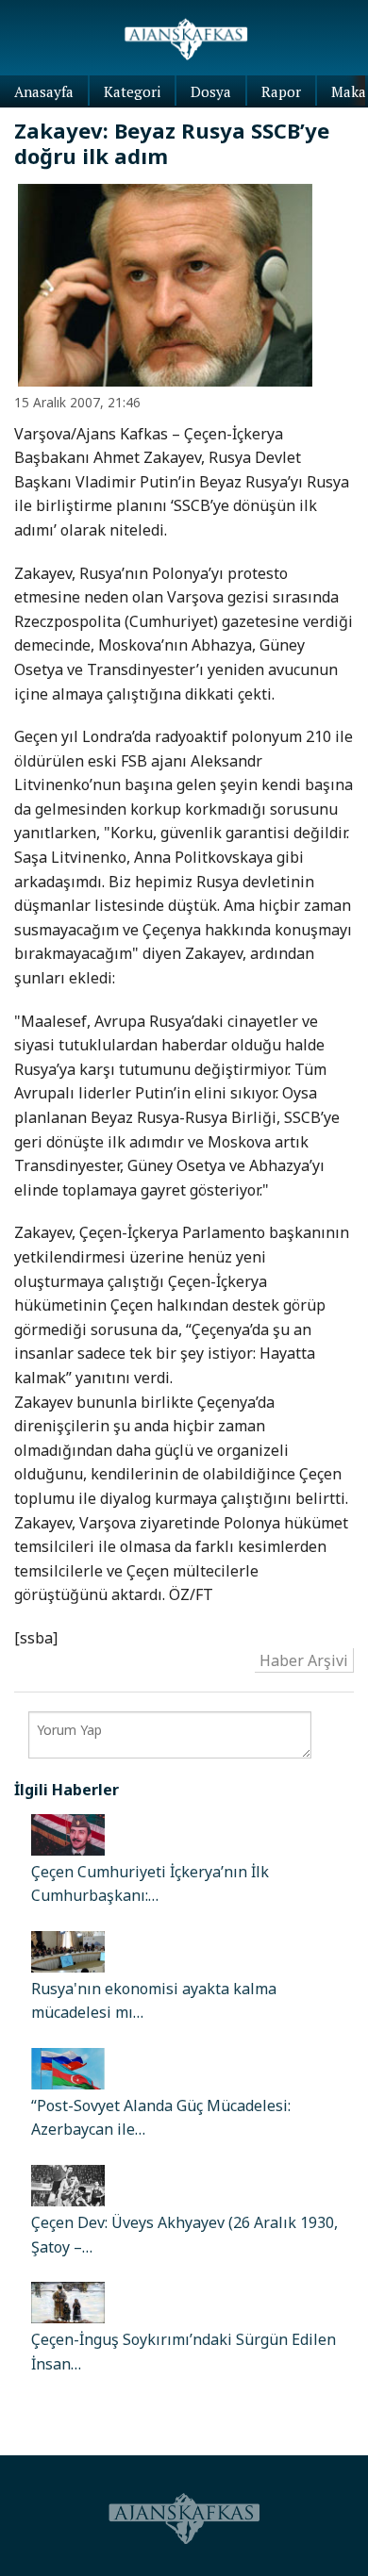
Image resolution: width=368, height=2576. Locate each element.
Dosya (211, 91)
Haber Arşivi (304, 1660)
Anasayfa (44, 91)
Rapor (281, 91)
